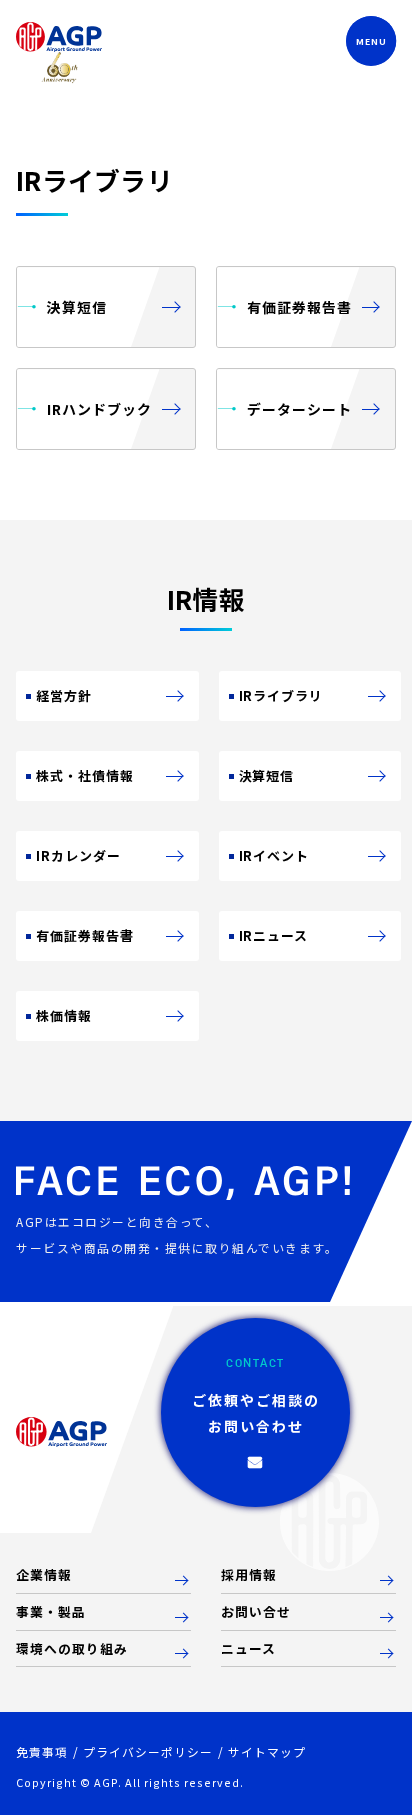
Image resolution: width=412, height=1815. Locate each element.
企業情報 (44, 1575)
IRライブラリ (281, 695)
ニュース (248, 1649)
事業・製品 (51, 1612)
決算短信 (267, 775)
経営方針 (64, 695)
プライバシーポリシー (148, 1751)
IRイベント (274, 855)
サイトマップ (267, 1751)
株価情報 (64, 1015)
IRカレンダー (78, 855)
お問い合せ (256, 1612)
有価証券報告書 (85, 935)
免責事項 (42, 1751)
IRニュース (274, 935)
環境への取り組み (72, 1649)
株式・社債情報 (85, 775)
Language (287, 41)
